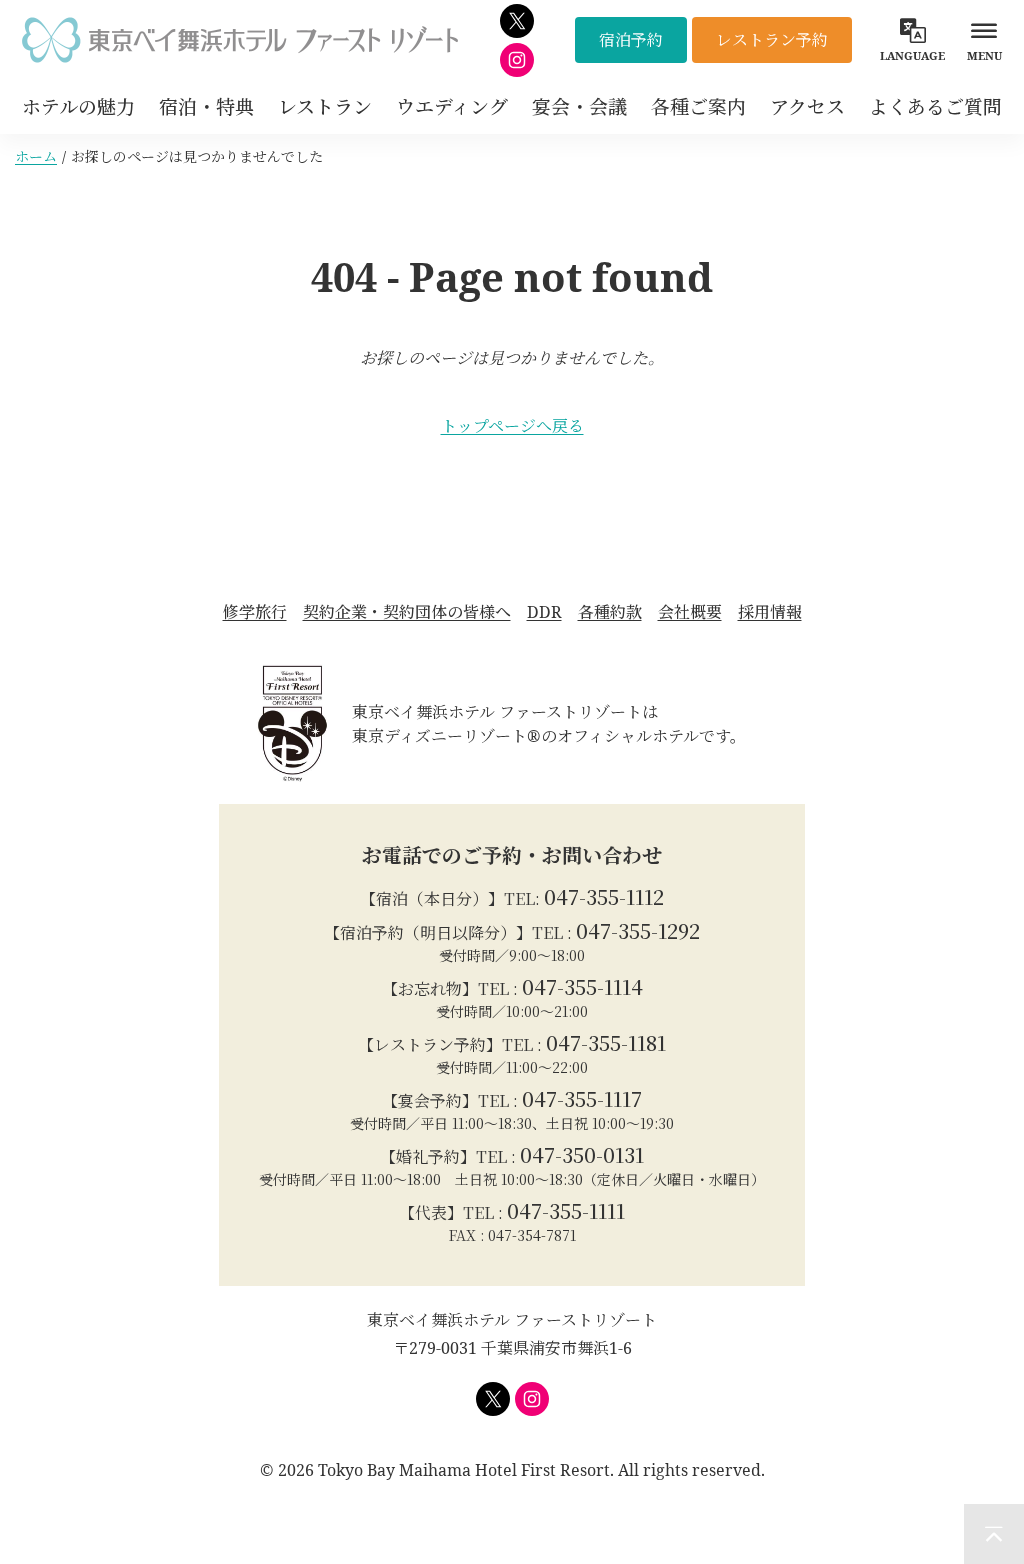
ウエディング (452, 107)
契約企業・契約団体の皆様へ (407, 612)
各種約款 (610, 612)
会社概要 (690, 612)
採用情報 (770, 612)
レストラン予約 (772, 40)
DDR (544, 612)
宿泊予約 (631, 40)
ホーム (36, 156)
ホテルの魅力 (78, 107)
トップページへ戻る (512, 426)
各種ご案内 (698, 107)
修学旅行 (255, 612)
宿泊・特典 (206, 107)
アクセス (807, 107)
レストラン (325, 107)
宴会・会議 (579, 107)
